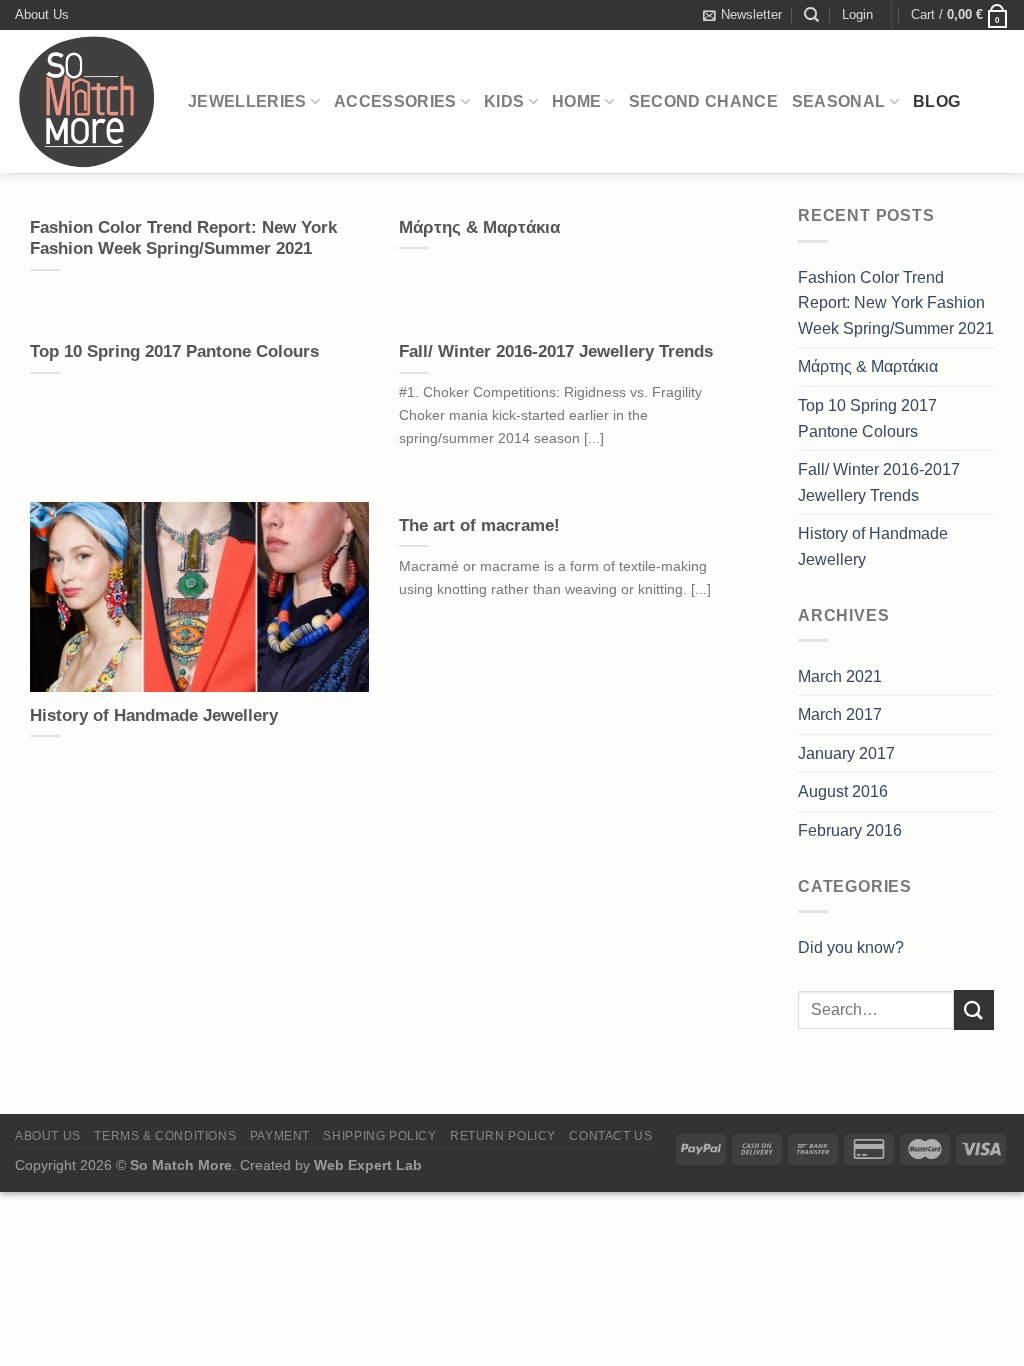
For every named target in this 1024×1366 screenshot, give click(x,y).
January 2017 (846, 753)
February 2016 (850, 830)
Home (576, 101)
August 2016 (843, 791)
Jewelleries (247, 101)
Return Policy (503, 1136)
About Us (42, 14)
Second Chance (703, 101)
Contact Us (610, 1136)
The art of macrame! (479, 525)
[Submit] (974, 1009)
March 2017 (840, 714)
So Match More (181, 1165)
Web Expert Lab (368, 1165)
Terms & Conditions (165, 1136)
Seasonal (839, 101)
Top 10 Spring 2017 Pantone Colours (174, 351)
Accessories (395, 101)
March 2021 (840, 676)
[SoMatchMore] (86, 101)
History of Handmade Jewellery (154, 715)
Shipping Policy (379, 1136)
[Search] (811, 15)
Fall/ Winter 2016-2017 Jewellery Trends (556, 351)
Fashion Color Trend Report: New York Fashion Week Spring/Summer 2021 (183, 238)
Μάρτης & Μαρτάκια (479, 227)
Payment (280, 1136)
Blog (936, 101)
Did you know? (851, 947)
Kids (504, 101)
